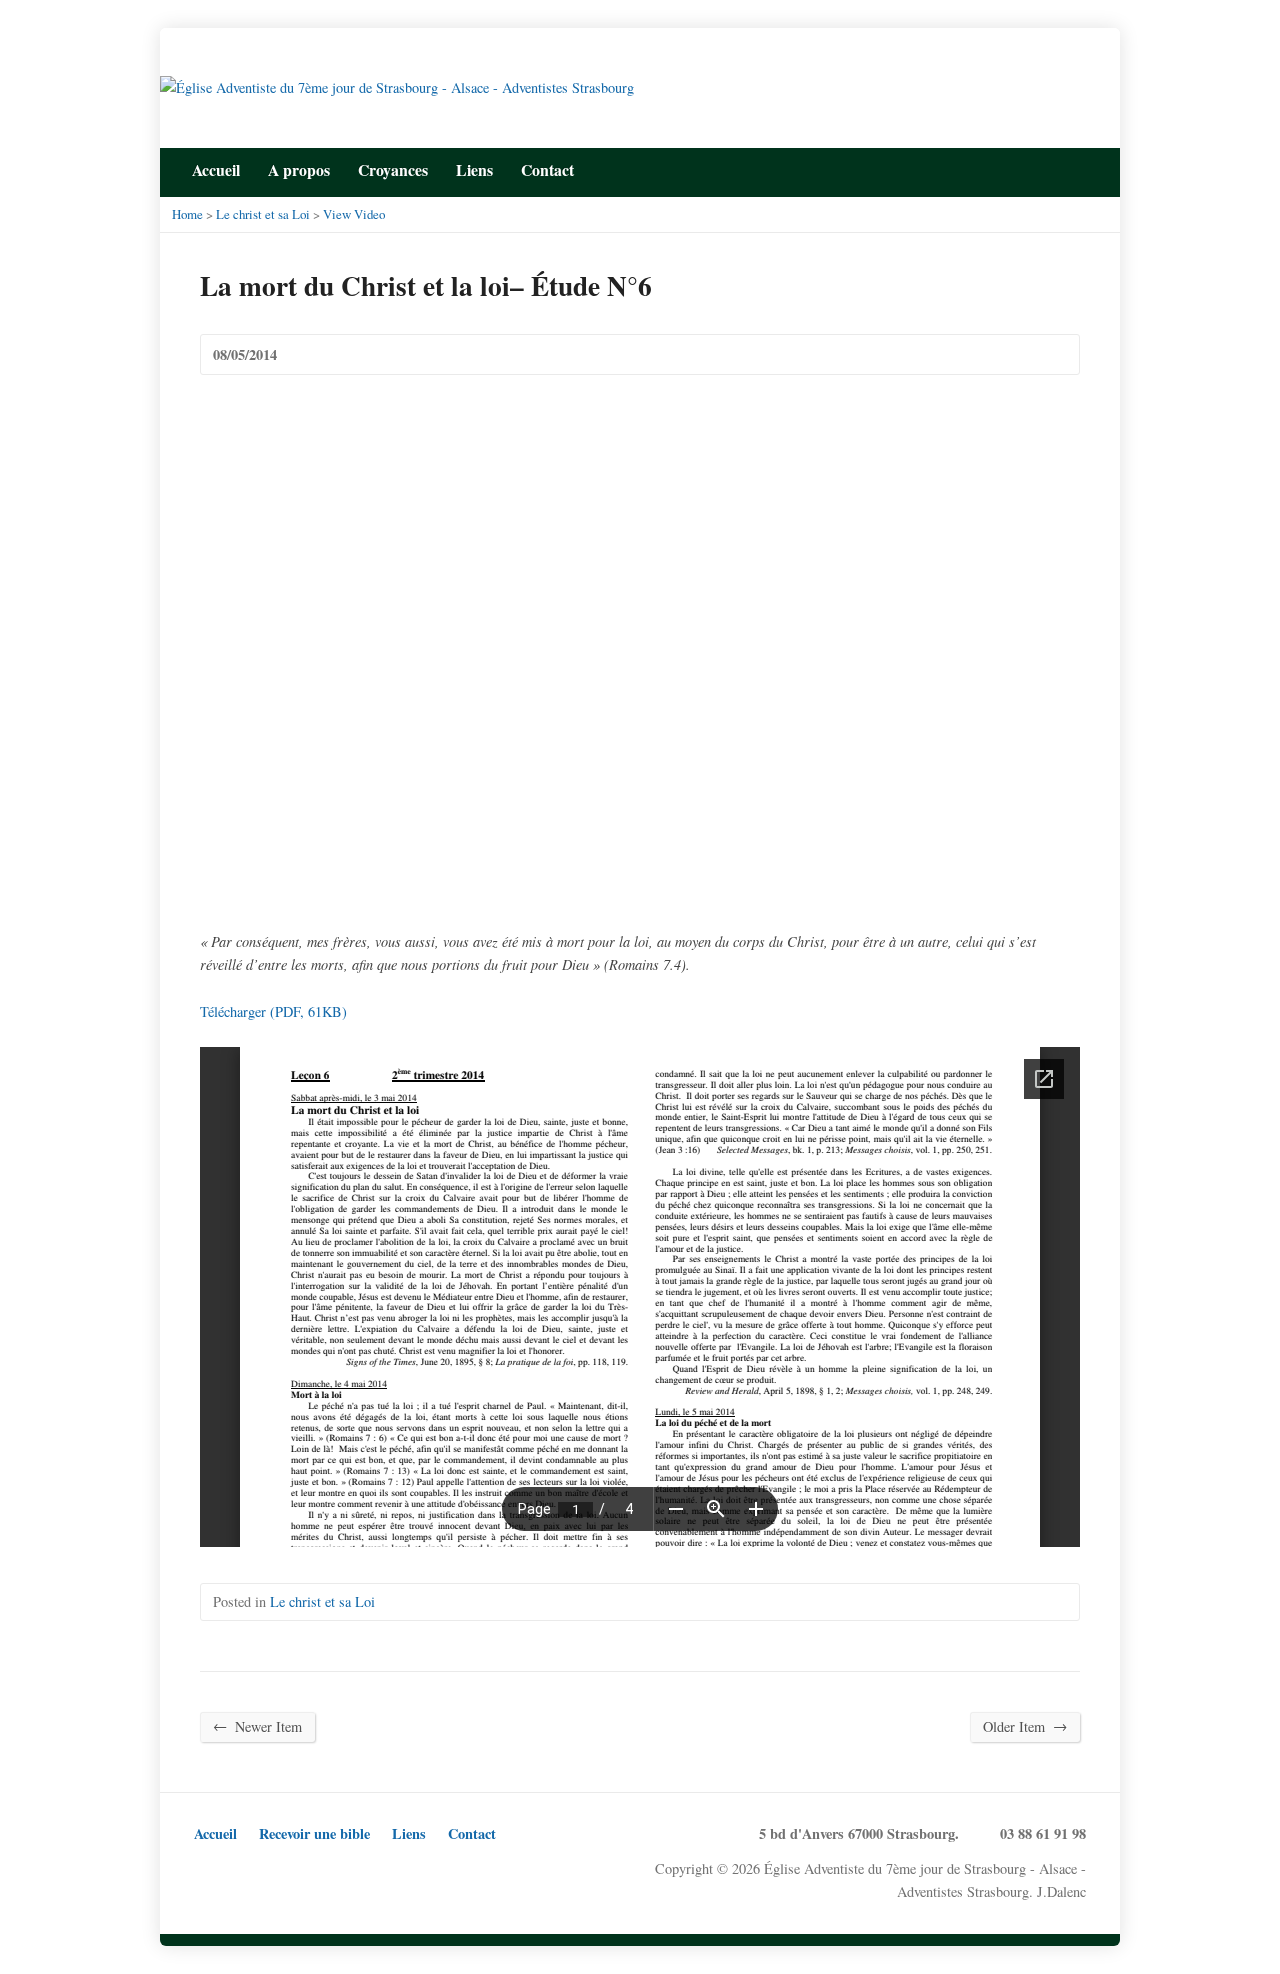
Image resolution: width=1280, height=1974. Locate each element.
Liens (474, 169)
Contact (472, 1833)
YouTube (1078, 168)
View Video (354, 214)
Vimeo (331, 1869)
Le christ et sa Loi (263, 214)
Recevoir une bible (314, 1833)
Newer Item (257, 1726)
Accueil (216, 169)
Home (187, 214)
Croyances (393, 169)
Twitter (1016, 168)
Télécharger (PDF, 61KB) (273, 1011)
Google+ (269, 1869)
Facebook (1047, 168)
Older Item (1025, 1726)
